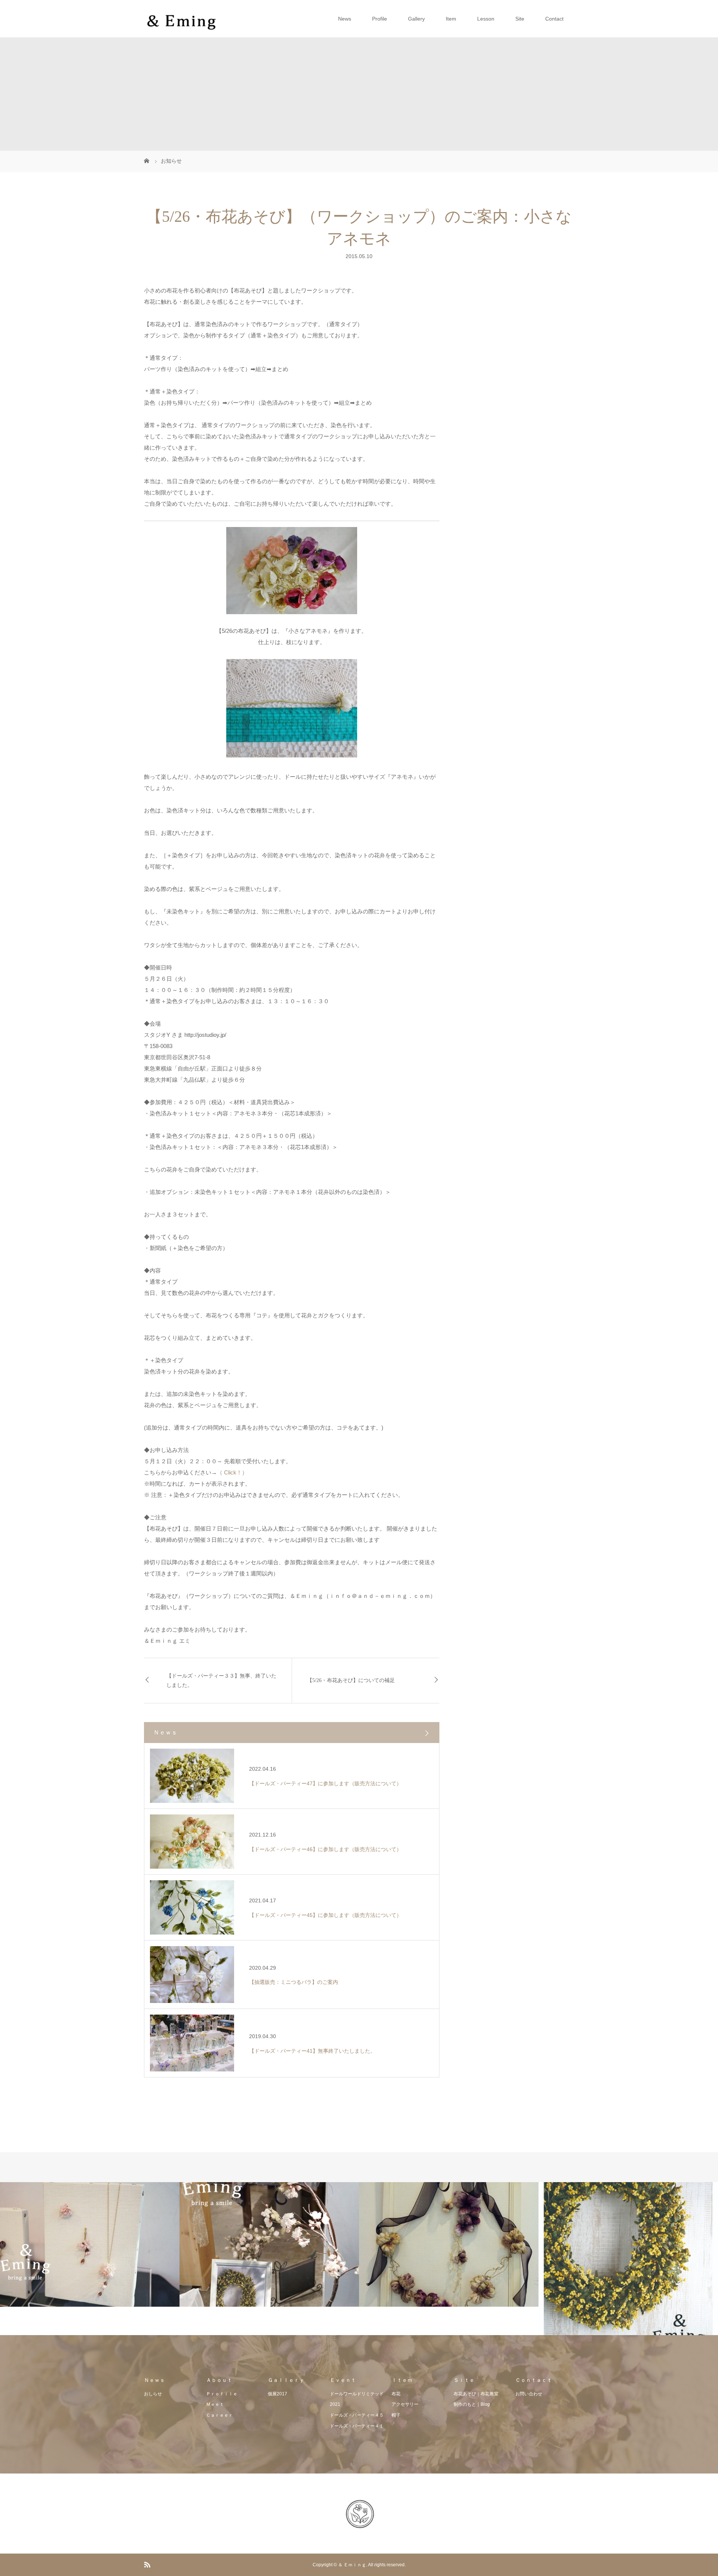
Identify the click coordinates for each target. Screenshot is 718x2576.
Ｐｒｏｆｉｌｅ (222, 2394)
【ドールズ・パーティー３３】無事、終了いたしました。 (221, 1681)
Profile (380, 19)
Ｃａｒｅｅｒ (220, 2415)
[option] (90, 2244)
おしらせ (153, 2394)
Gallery (416, 19)
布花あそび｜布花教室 (476, 2394)
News (345, 19)
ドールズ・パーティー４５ (357, 2415)
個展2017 (277, 2394)
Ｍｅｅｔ (215, 2404)
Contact (554, 19)
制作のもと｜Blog (472, 2404)
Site (520, 19)
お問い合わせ (529, 2394)
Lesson (486, 19)
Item (451, 19)
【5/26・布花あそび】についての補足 (351, 1680)
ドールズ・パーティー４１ (357, 2426)
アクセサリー (405, 2404)
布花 (396, 2394)
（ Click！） (232, 1472)
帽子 (396, 2415)
